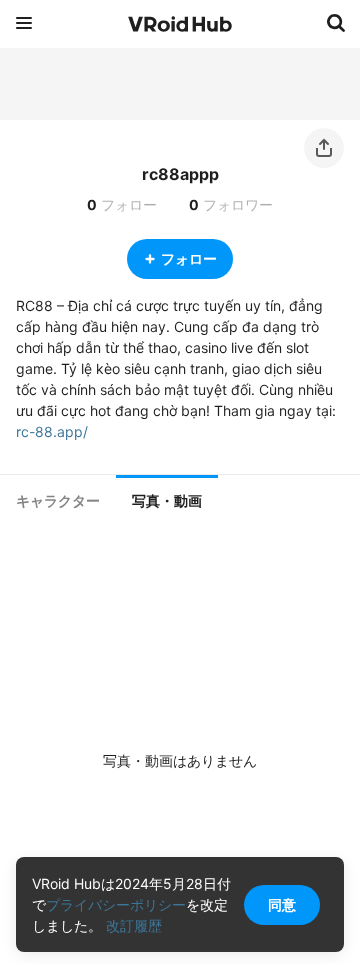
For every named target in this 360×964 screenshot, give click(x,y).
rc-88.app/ (52, 431)
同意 (282, 904)
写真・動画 (167, 501)
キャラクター (58, 501)
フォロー (189, 258)
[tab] (58, 501)
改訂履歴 (134, 925)
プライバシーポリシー (116, 904)
